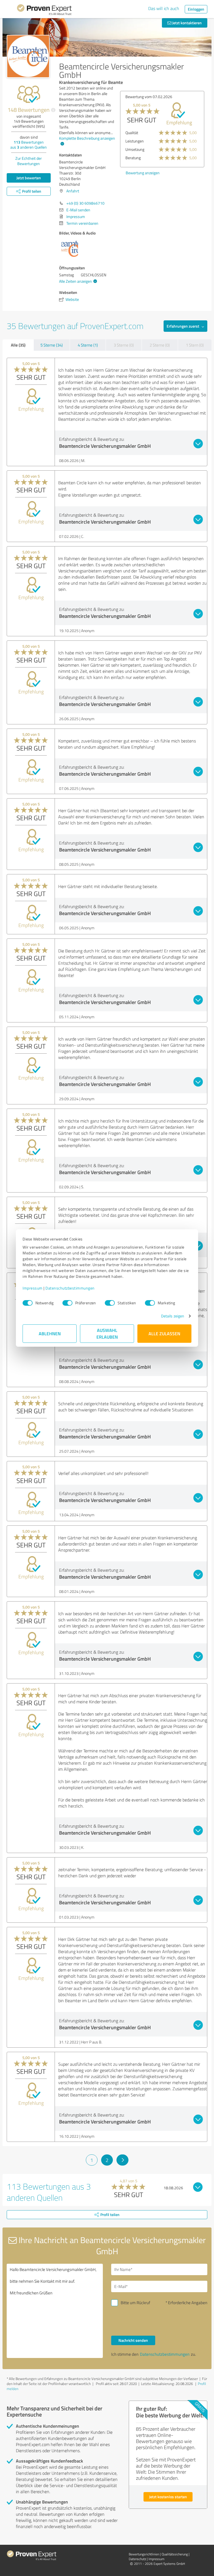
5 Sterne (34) (52, 345)
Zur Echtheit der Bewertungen (29, 161)
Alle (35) (18, 345)
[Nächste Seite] (122, 2160)
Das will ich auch (164, 8)
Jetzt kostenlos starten (168, 2497)
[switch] (67, 1303)
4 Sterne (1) (88, 345)
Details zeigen (173, 1316)
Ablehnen (50, 1333)
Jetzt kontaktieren (187, 23)
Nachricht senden (133, 2340)
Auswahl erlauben (107, 1333)
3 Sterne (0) (124, 345)
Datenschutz (137, 2559)
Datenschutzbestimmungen (70, 1288)
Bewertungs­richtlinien (144, 2554)
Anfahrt (73, 191)
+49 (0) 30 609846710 (85, 203)
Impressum (33, 1288)
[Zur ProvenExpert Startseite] (44, 11)
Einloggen (196, 9)
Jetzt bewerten (29, 178)
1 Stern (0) (195, 345)
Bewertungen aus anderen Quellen (29, 145)
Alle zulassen (164, 1333)
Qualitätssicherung (175, 2554)
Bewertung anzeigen (143, 173)
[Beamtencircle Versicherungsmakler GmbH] (28, 56)
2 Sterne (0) (160, 345)
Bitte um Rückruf (135, 2303)
